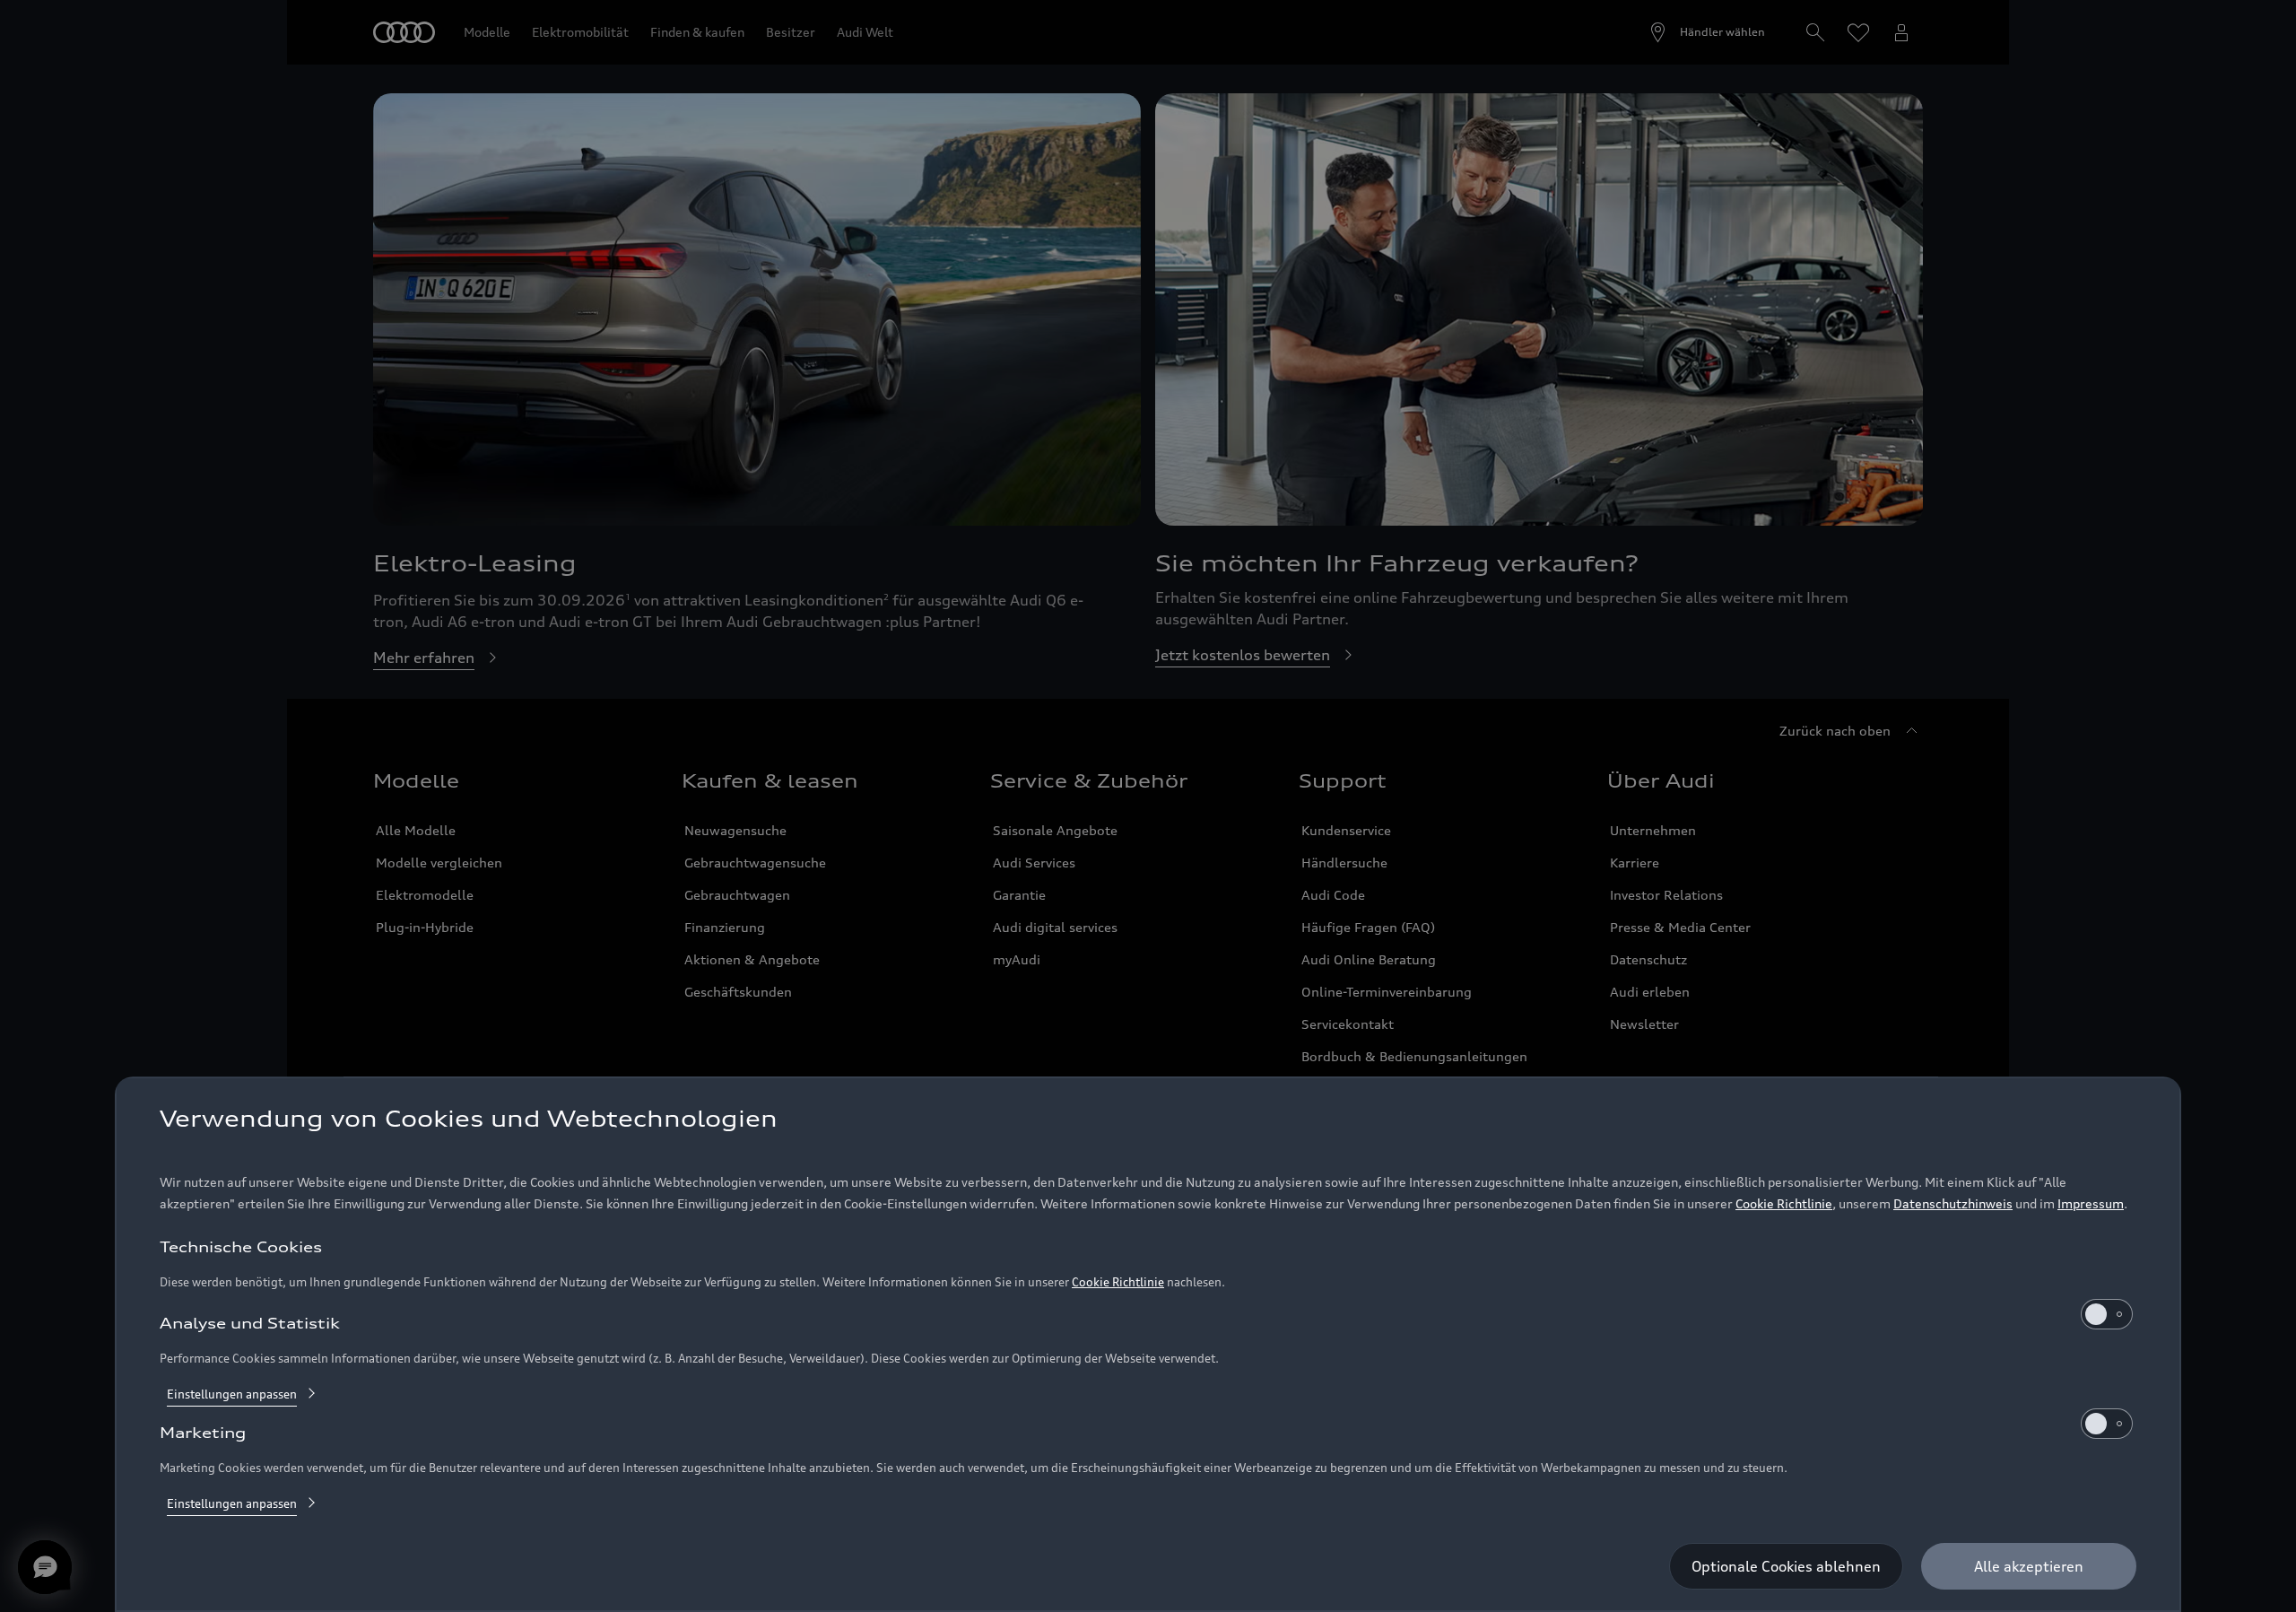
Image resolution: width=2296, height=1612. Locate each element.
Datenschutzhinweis (1953, 1203)
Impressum (2091, 1203)
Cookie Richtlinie (1784, 1203)
